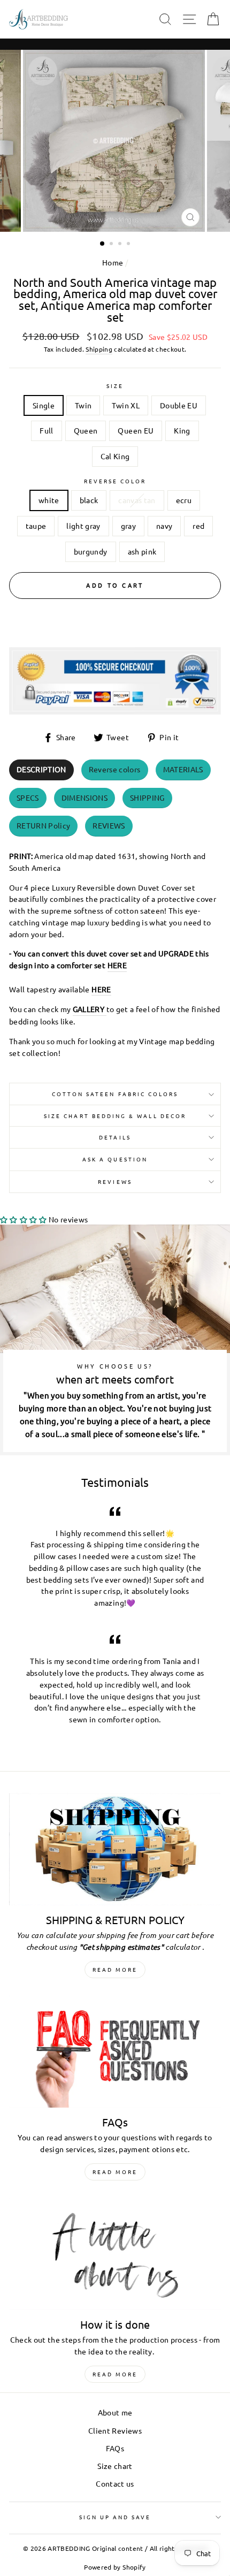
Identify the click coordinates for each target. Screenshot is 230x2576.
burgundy (91, 551)
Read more (115, 1969)
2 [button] (112, 245)
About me (115, 2412)
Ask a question (115, 1159)
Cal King (115, 456)
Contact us (115, 2483)
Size (115, 386)
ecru (184, 500)
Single (44, 405)
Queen (86, 430)
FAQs (115, 2448)
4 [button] (129, 245)
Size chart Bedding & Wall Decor (115, 1116)
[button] (24, 1219)
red (198, 526)
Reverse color (115, 481)
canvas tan (137, 500)
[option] (115, 141)
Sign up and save (115, 2517)
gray (128, 526)
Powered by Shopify (115, 2567)
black (89, 500)
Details (115, 1137)
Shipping (99, 349)
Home (113, 262)
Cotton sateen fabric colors (115, 1094)
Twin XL (125, 405)
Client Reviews (115, 2430)
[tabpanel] (115, 951)
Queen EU (136, 430)
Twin (83, 405)
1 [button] (103, 244)
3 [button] (121, 245)
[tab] (41, 770)
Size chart (115, 2466)
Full (46, 430)
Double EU (179, 405)
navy (164, 526)
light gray (83, 526)
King (182, 430)
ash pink (142, 551)
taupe (36, 526)
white (49, 500)
